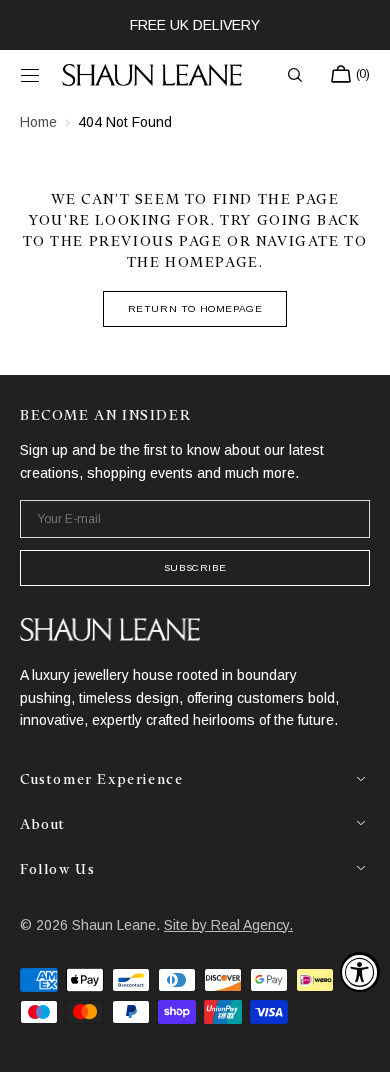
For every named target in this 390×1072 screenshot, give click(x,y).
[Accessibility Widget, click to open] (360, 972)
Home (38, 122)
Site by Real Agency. (228, 925)
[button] (30, 75)
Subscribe (195, 567)
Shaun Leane (114, 925)
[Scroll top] (360, 1042)
